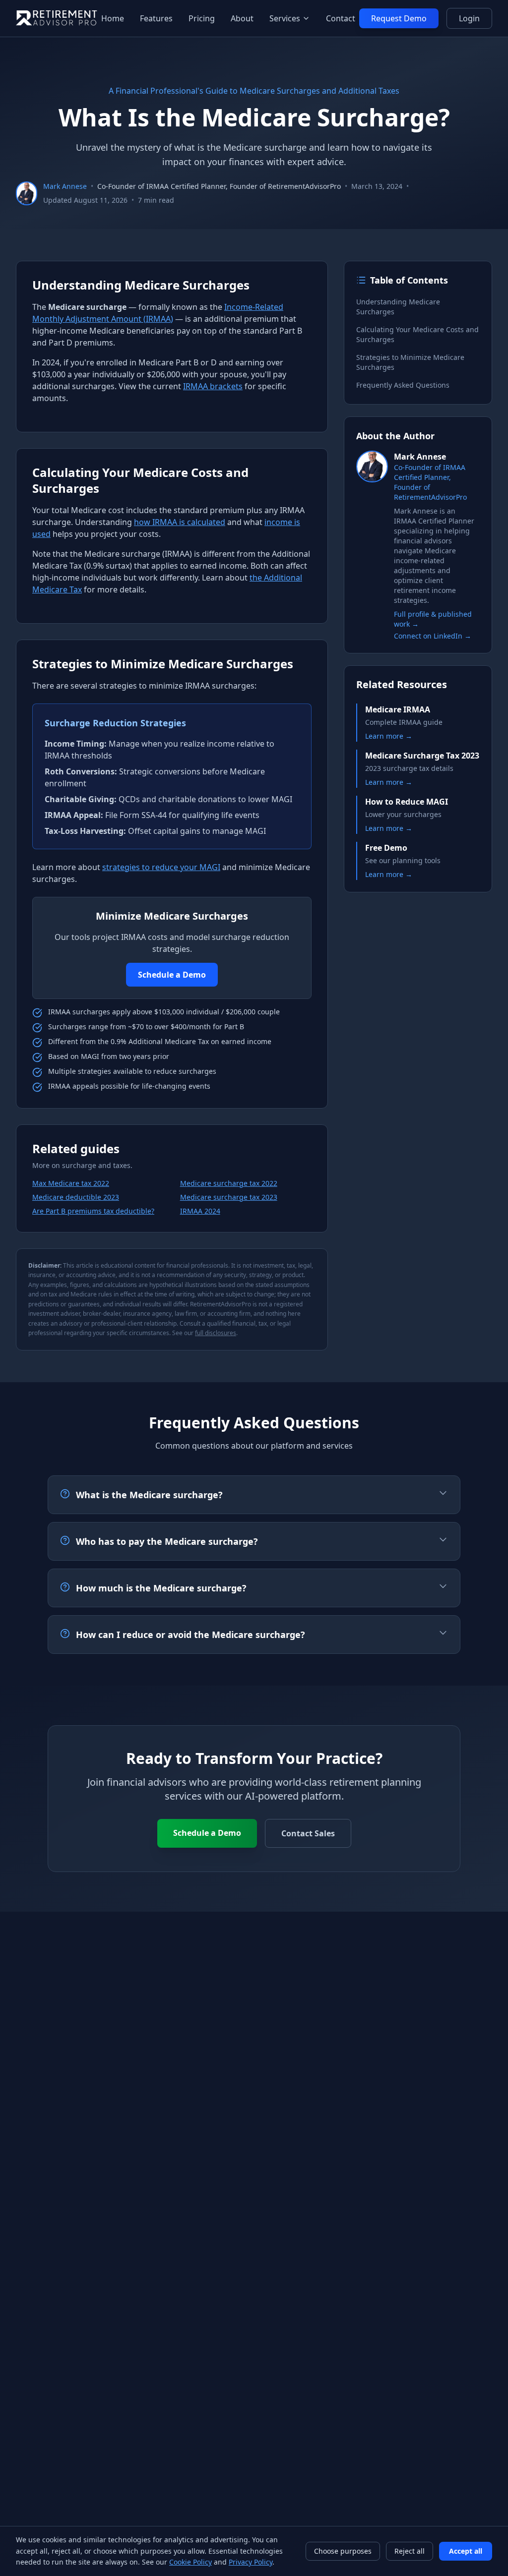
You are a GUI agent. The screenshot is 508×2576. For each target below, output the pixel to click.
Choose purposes (343, 2551)
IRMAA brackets (213, 386)
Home (113, 18)
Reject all (410, 2551)
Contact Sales (308, 1833)
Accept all (466, 2551)
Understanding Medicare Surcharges (398, 307)
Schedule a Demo (172, 975)
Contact (341, 18)
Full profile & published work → (433, 619)
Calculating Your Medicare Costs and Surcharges (417, 334)
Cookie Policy (190, 2562)
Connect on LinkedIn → (433, 636)
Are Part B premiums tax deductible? (93, 1211)
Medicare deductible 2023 (76, 1197)
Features (156, 18)
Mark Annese (65, 186)
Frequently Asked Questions (403, 385)
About (242, 18)
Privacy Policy (251, 2562)
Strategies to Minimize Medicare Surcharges (410, 362)
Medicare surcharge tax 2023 (229, 1197)
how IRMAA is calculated (180, 522)
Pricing (202, 18)
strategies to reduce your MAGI (161, 867)
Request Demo (399, 18)
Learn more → (389, 736)
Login (469, 18)
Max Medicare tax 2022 (71, 1183)
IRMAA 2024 (200, 1211)
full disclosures (216, 1333)
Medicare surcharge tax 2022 (229, 1183)
